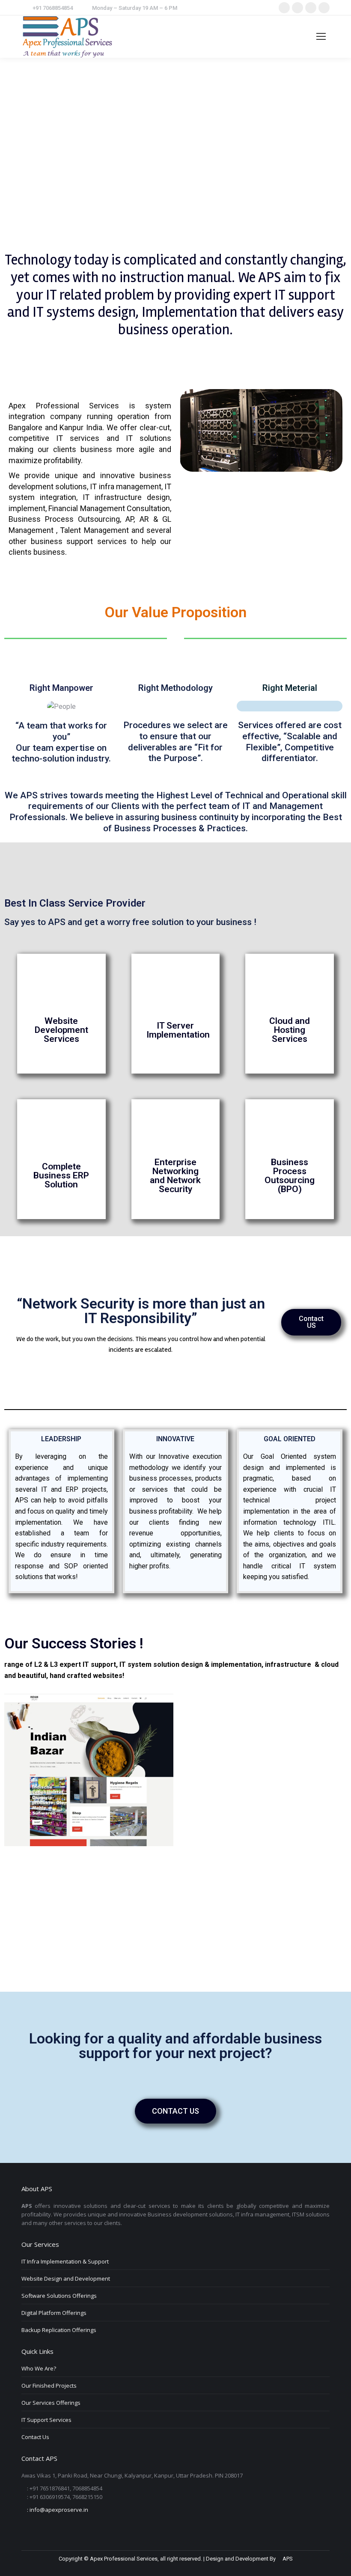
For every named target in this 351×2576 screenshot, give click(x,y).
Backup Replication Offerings (59, 2330)
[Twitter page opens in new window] (297, 8)
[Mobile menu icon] (321, 36)
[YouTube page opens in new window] (324, 8)
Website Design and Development (66, 2279)
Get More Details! (61, 1074)
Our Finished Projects (49, 2386)
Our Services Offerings (51, 2403)
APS (287, 2559)
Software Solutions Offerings (59, 2296)
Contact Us (35, 2437)
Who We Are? (39, 2368)
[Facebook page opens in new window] (284, 8)
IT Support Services (46, 2420)
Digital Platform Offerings (54, 2313)
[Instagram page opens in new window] (311, 8)
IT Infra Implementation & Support (65, 2261)
